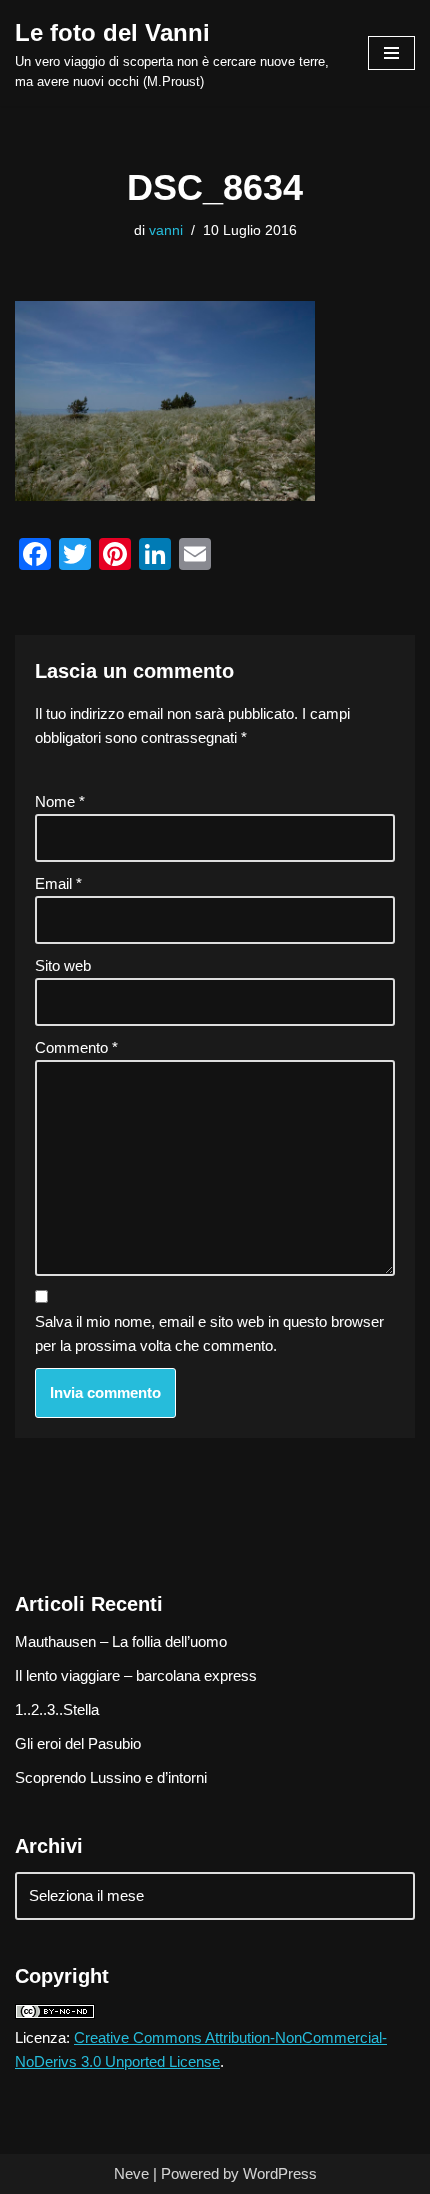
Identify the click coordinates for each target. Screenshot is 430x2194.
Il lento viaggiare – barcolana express (136, 1675)
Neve (131, 2173)
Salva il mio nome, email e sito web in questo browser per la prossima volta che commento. (209, 1333)
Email (58, 883)
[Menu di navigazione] (391, 53)
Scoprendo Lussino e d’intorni (111, 1777)
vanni (166, 230)
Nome (60, 801)
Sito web (63, 965)
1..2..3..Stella (57, 1709)
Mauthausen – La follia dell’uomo (121, 1641)
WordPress (280, 2173)
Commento (76, 1047)
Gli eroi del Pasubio (78, 1743)
